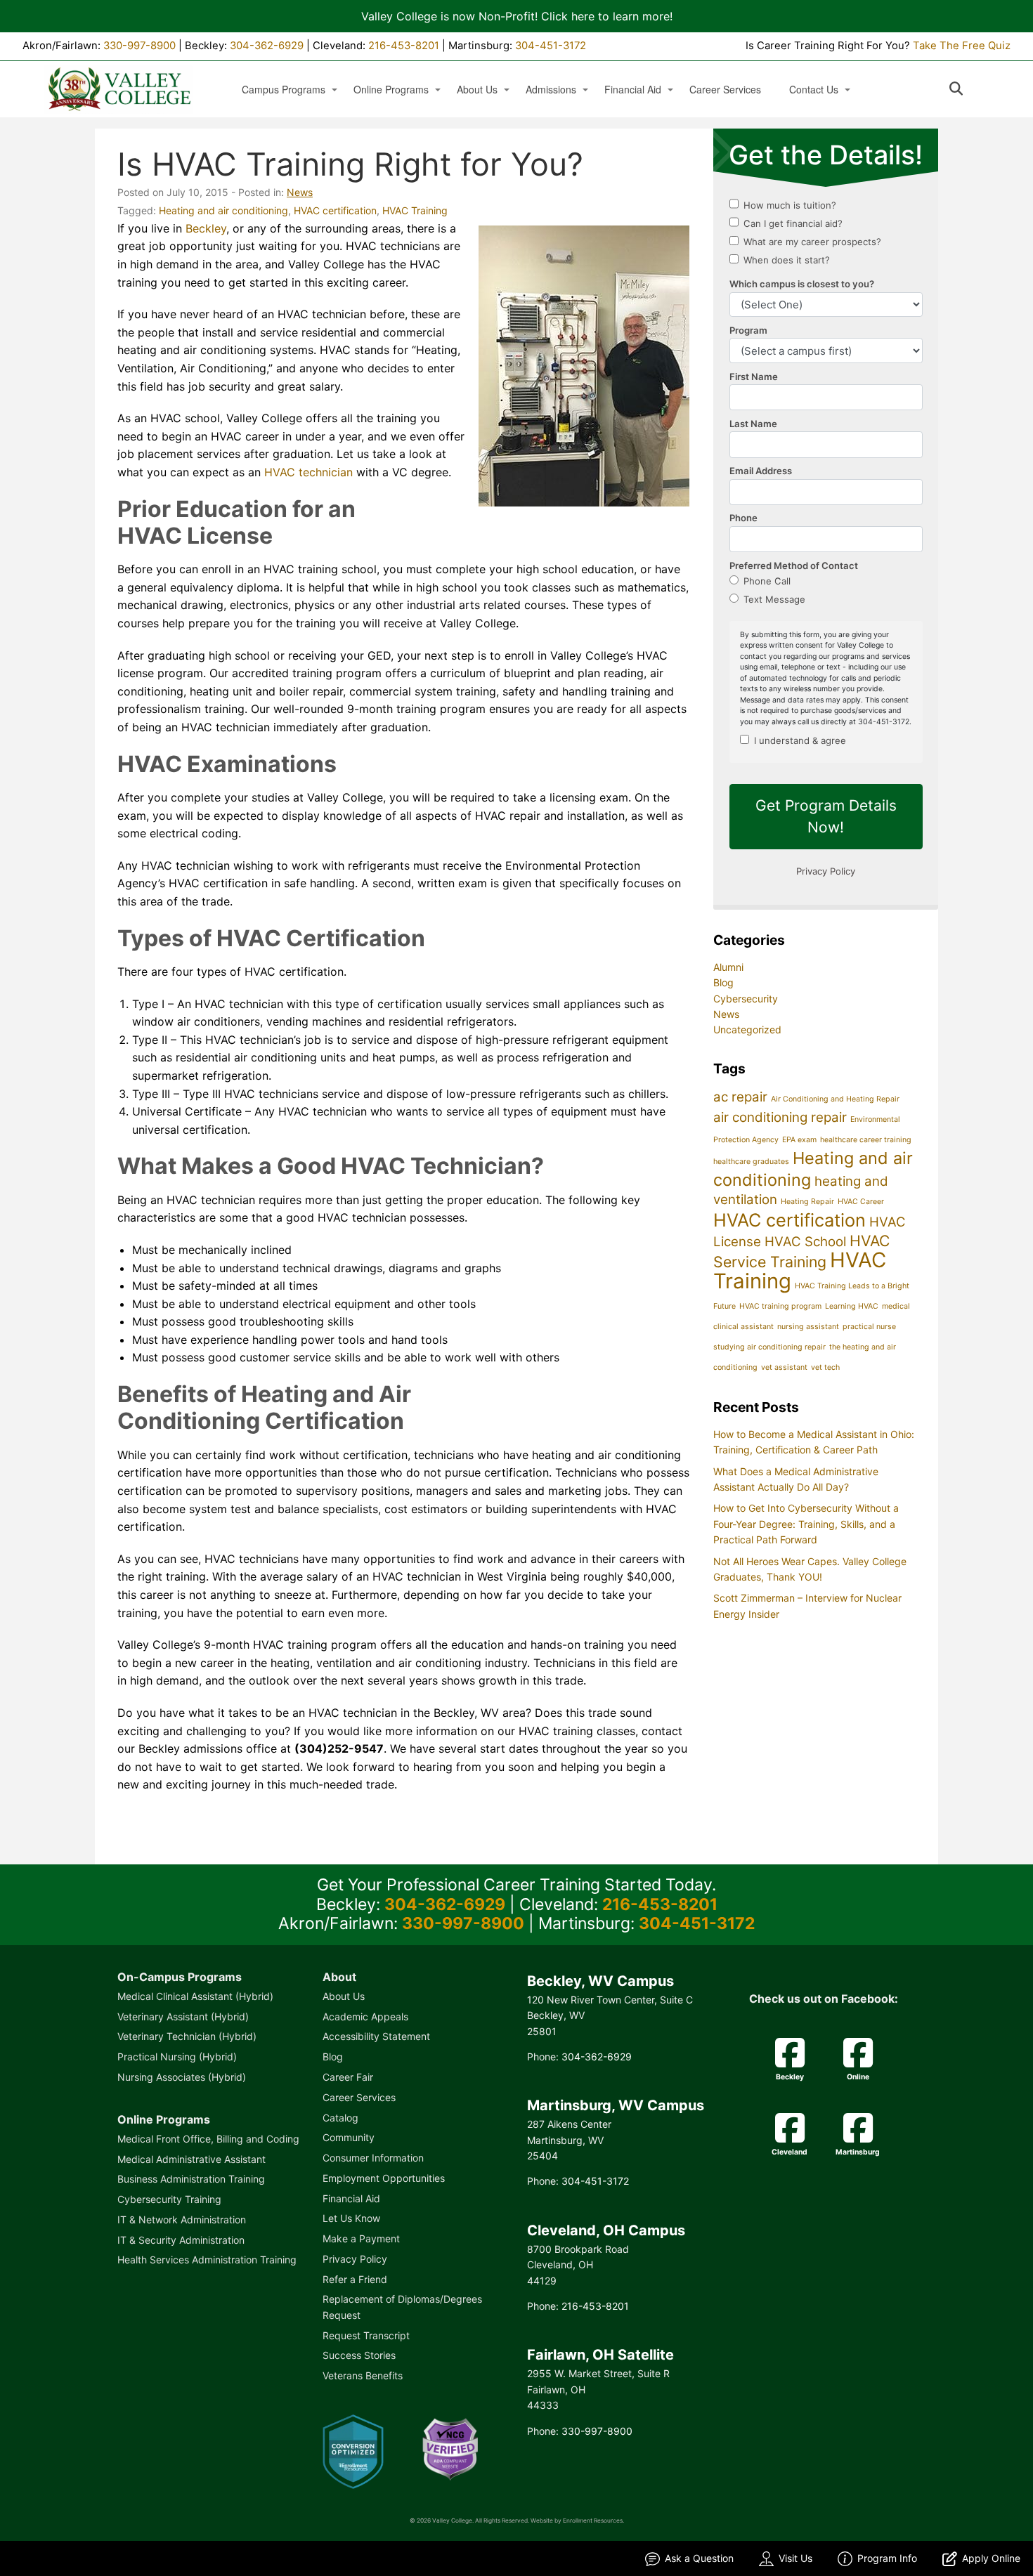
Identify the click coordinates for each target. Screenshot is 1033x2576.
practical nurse (869, 1327)
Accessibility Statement (376, 2036)
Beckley (206, 228)
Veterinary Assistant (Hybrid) (183, 2016)
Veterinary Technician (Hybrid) (187, 2036)
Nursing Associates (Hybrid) (182, 2077)
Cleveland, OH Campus (606, 2230)
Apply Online (991, 2558)
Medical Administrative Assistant (191, 2159)
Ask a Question (699, 2558)
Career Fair (348, 2077)
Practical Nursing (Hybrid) (177, 2057)
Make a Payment (361, 2238)
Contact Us (814, 90)
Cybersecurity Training (169, 2199)
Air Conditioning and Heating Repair (835, 1099)
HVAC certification (335, 210)
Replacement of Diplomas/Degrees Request (402, 2307)
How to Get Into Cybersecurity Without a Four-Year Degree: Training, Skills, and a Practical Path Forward (806, 1524)
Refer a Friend (355, 2279)
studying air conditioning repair (769, 1347)
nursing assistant (808, 1327)
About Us (477, 90)
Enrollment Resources (593, 2521)
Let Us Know (351, 2218)
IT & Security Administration (181, 2240)
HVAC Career (861, 1202)
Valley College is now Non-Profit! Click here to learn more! (517, 16)
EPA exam (799, 1140)
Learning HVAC (852, 1306)
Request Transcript (366, 2335)
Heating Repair (807, 1202)
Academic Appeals (365, 2016)
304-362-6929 (267, 46)
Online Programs (391, 90)
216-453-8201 (404, 46)
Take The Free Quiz (962, 46)
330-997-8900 (139, 46)
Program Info (887, 2558)
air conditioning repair (780, 1117)
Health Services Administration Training (207, 2260)
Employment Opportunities (384, 2178)
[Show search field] (969, 89)
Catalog (340, 2118)
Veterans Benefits (363, 2375)
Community (349, 2137)
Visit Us (795, 2558)
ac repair (740, 1097)
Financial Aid (633, 90)
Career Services (725, 90)
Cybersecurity (746, 999)
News (300, 192)
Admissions (551, 90)
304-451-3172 (551, 46)
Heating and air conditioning (223, 210)
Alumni (728, 967)
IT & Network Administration (182, 2219)
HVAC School (805, 1242)
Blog (723, 982)
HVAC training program (780, 1306)
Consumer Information (373, 2158)
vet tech (825, 1367)
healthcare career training (866, 1140)
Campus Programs (284, 90)
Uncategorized (747, 1029)
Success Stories (359, 2355)
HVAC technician (308, 472)
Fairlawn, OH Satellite (600, 2355)
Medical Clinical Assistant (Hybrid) (195, 1996)
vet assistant (784, 1367)
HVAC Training (415, 210)
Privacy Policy (355, 2259)
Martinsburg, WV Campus (616, 2105)
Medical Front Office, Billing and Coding (208, 2139)
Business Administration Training (191, 2179)
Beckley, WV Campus (600, 1981)
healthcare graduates (751, 1162)
